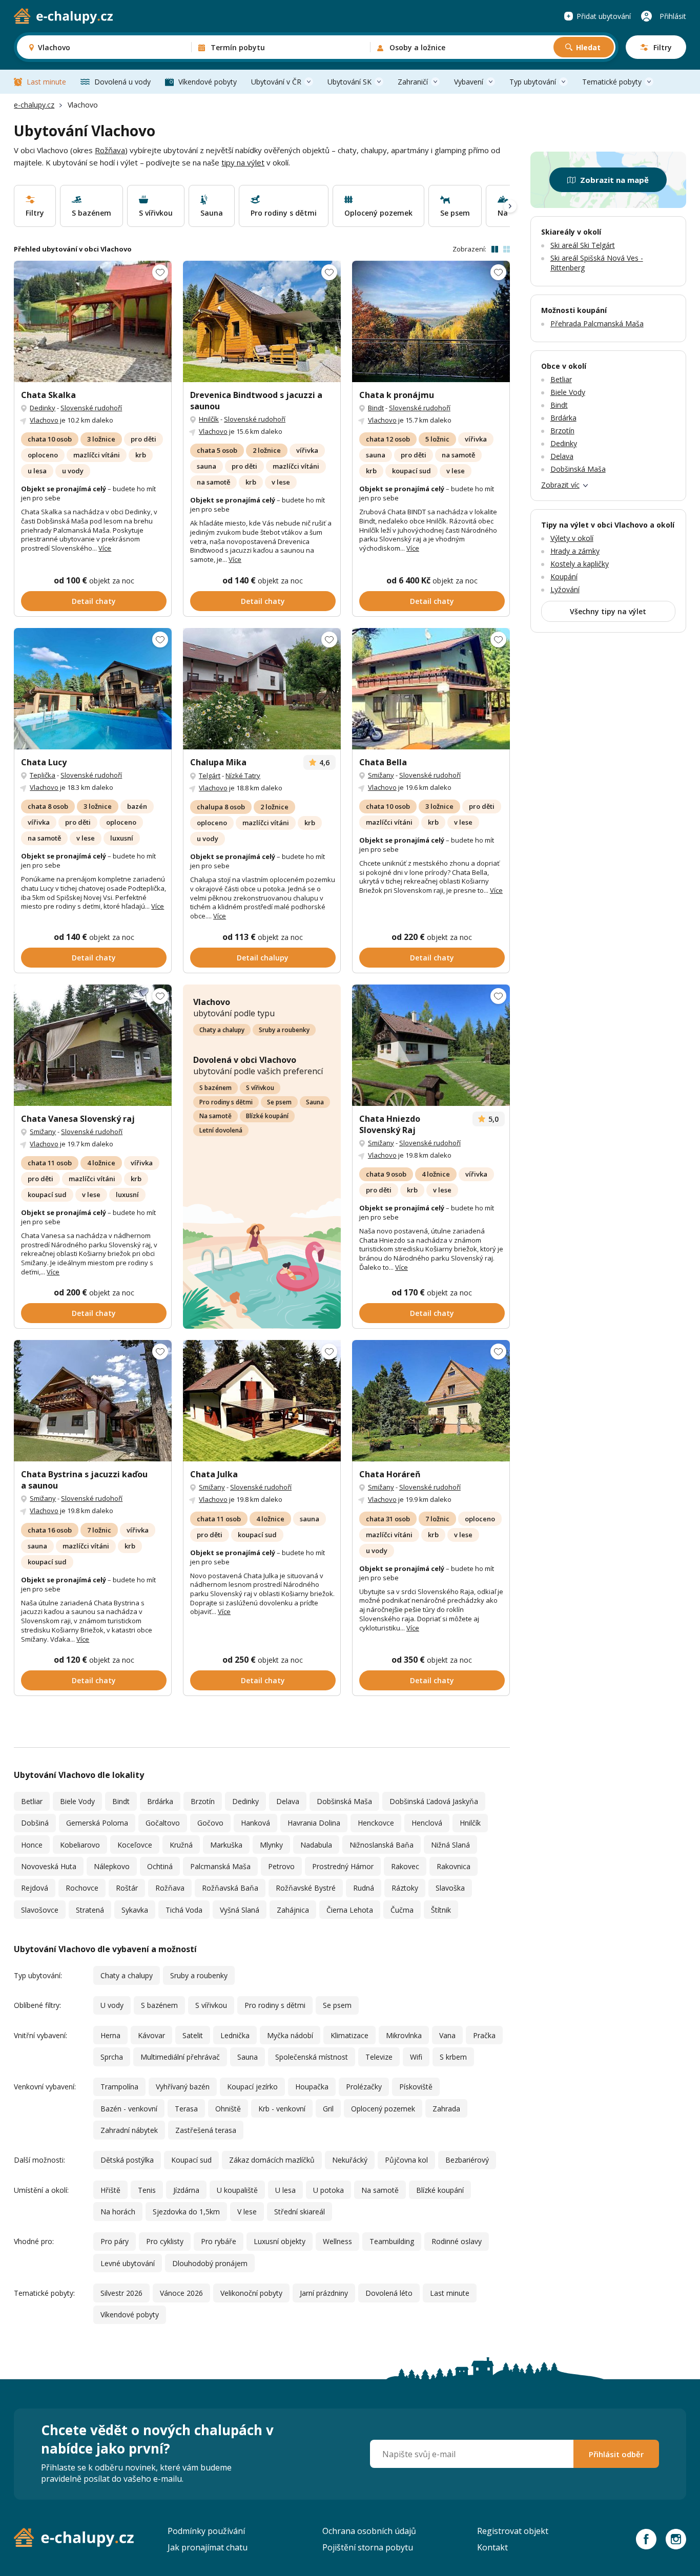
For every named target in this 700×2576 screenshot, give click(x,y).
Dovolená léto (389, 2293)
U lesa (285, 2190)
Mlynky (271, 1845)
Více (105, 548)
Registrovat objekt (513, 2531)
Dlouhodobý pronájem (210, 2263)
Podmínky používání (206, 2531)
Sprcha (112, 2057)
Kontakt (492, 2547)
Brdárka (160, 1801)
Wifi (416, 2057)
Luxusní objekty (280, 2241)
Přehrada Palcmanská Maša (597, 323)
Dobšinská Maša (344, 1801)
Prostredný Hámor (343, 1866)
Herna (110, 2035)
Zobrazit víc (560, 485)
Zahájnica (293, 1910)
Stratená (90, 1910)
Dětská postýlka (127, 2160)
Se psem (279, 1102)
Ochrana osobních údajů (369, 2531)
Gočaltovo (163, 1823)
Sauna (315, 1102)
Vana (447, 2035)
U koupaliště (237, 2190)
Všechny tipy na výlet (608, 611)
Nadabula (316, 1845)
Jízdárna (186, 2190)
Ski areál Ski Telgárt (583, 245)
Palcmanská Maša (220, 1866)
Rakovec (405, 1866)
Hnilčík (209, 419)
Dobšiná (35, 1823)
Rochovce (82, 1888)
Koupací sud (191, 2160)
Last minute (46, 82)
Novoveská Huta (49, 1866)
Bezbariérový (467, 2160)
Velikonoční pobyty (251, 2293)
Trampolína (119, 2087)
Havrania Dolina (314, 1823)
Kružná (181, 1845)
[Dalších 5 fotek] (93, 689)
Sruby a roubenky (284, 1030)
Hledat (588, 47)
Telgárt (210, 776)
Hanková (255, 1823)
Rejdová (35, 1888)
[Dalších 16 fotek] (93, 321)
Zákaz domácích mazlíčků (272, 2160)
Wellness (337, 2241)
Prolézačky (364, 2087)
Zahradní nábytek (129, 2130)
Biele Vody (77, 1801)
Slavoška (450, 1888)
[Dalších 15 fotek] (262, 689)
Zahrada (446, 2109)
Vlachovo (44, 420)
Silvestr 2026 (121, 2293)
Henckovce (376, 1823)
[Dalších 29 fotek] (262, 321)
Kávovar (151, 2035)
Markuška (226, 1845)
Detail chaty (94, 601)
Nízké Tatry (243, 776)
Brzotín (203, 1801)
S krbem (453, 2057)
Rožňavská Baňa (230, 1888)
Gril (328, 2109)
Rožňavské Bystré (306, 1888)
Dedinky (43, 408)
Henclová (427, 1823)
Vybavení (469, 82)
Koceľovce (135, 1845)
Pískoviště (416, 2087)
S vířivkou (260, 1088)
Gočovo (210, 1823)
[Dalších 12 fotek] (431, 321)
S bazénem (215, 1088)
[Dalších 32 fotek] (93, 1045)
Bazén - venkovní (129, 2109)
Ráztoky (405, 1888)
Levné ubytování (128, 2263)
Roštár (127, 1888)
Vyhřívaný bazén (183, 2087)
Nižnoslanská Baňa (382, 1845)
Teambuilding (392, 2241)
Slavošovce (40, 1910)
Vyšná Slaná (240, 1910)
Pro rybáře (219, 2241)
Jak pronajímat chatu (208, 2547)
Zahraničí (413, 82)
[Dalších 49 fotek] (431, 1401)
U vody (112, 2005)
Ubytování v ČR (276, 82)
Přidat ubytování (604, 16)
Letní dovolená (221, 1130)
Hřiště (110, 2190)
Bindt (376, 408)
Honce (32, 1845)
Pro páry (115, 2241)
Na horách (118, 2212)
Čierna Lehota (350, 1910)
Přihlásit (673, 16)
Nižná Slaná (450, 1845)
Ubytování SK (349, 82)
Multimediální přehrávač (180, 2057)
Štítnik (441, 1910)
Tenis (147, 2190)
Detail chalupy (263, 958)
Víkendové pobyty (208, 82)
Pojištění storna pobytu (368, 2547)
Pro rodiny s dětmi (226, 1102)
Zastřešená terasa (206, 2130)
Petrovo (281, 1866)
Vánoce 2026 (181, 2293)
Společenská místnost (312, 2057)
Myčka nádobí (290, 2035)
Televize (379, 2057)
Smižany (381, 775)
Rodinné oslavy (457, 2241)
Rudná (364, 1888)
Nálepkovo (112, 1866)
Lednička (235, 2035)
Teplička (43, 775)
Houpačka (312, 2087)
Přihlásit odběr (616, 2454)
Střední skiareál (300, 2212)
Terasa (186, 2109)
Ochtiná (160, 1866)
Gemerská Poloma (97, 1823)
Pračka (484, 2035)
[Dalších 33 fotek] (431, 1045)
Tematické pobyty (612, 82)
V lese (247, 2212)
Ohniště (228, 2109)
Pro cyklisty (165, 2241)
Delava (288, 1801)
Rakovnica (454, 1866)
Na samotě (215, 1116)
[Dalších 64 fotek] (262, 1401)
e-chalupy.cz (34, 105)
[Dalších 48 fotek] (93, 1401)
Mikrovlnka (404, 2035)
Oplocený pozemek (383, 2109)
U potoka (328, 2190)
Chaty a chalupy (222, 1030)
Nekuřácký (350, 2160)
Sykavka (135, 1910)
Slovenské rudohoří (91, 408)
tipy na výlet (243, 162)
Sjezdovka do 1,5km (186, 2212)
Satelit (193, 2035)
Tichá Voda (184, 1910)
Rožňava (110, 150)
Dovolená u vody (122, 82)
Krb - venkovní (282, 2109)
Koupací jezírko (252, 2087)
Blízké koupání (267, 1116)
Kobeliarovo (80, 1845)
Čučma (402, 1910)
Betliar (32, 1801)
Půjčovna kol (406, 2160)
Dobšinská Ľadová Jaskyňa (434, 1801)
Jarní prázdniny (324, 2293)
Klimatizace (349, 2035)
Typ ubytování (533, 82)
